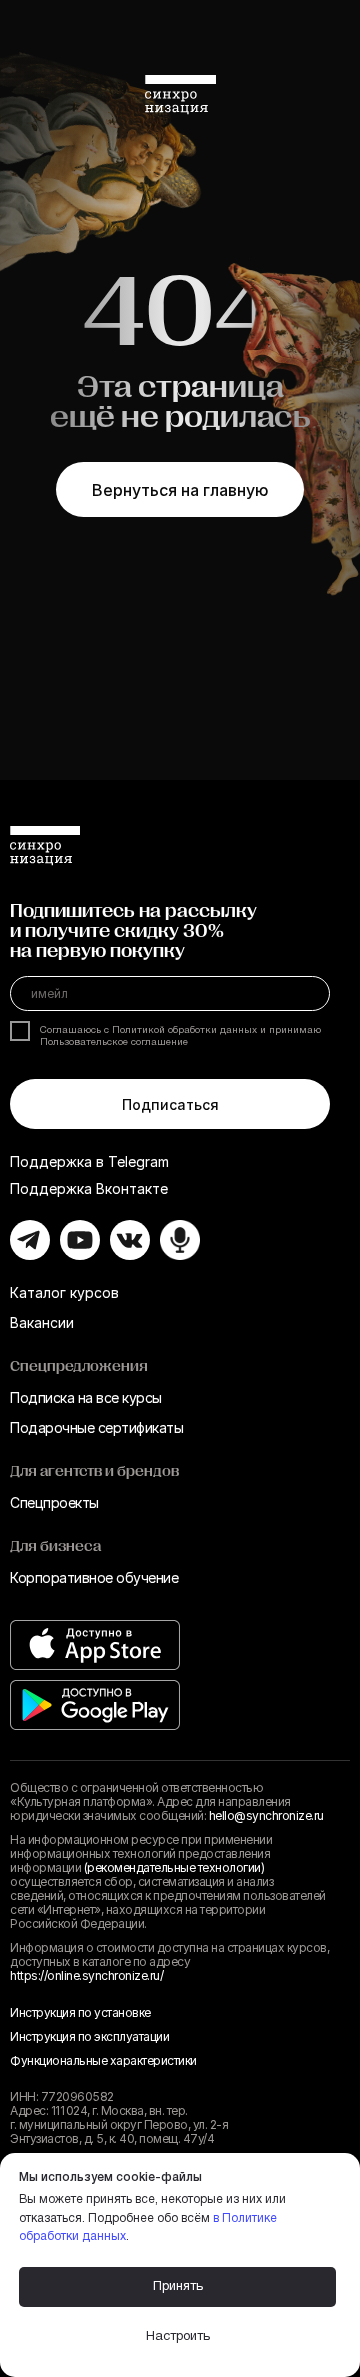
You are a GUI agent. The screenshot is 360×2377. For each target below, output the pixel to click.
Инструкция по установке (80, 2012)
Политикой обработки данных (184, 1030)
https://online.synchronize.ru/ (86, 1975)
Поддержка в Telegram (89, 1161)
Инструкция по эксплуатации (89, 2036)
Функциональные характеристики (103, 2060)
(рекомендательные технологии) (174, 1867)
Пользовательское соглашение (114, 1042)
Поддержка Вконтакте (89, 1188)
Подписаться (170, 1104)
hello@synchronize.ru (266, 1815)
